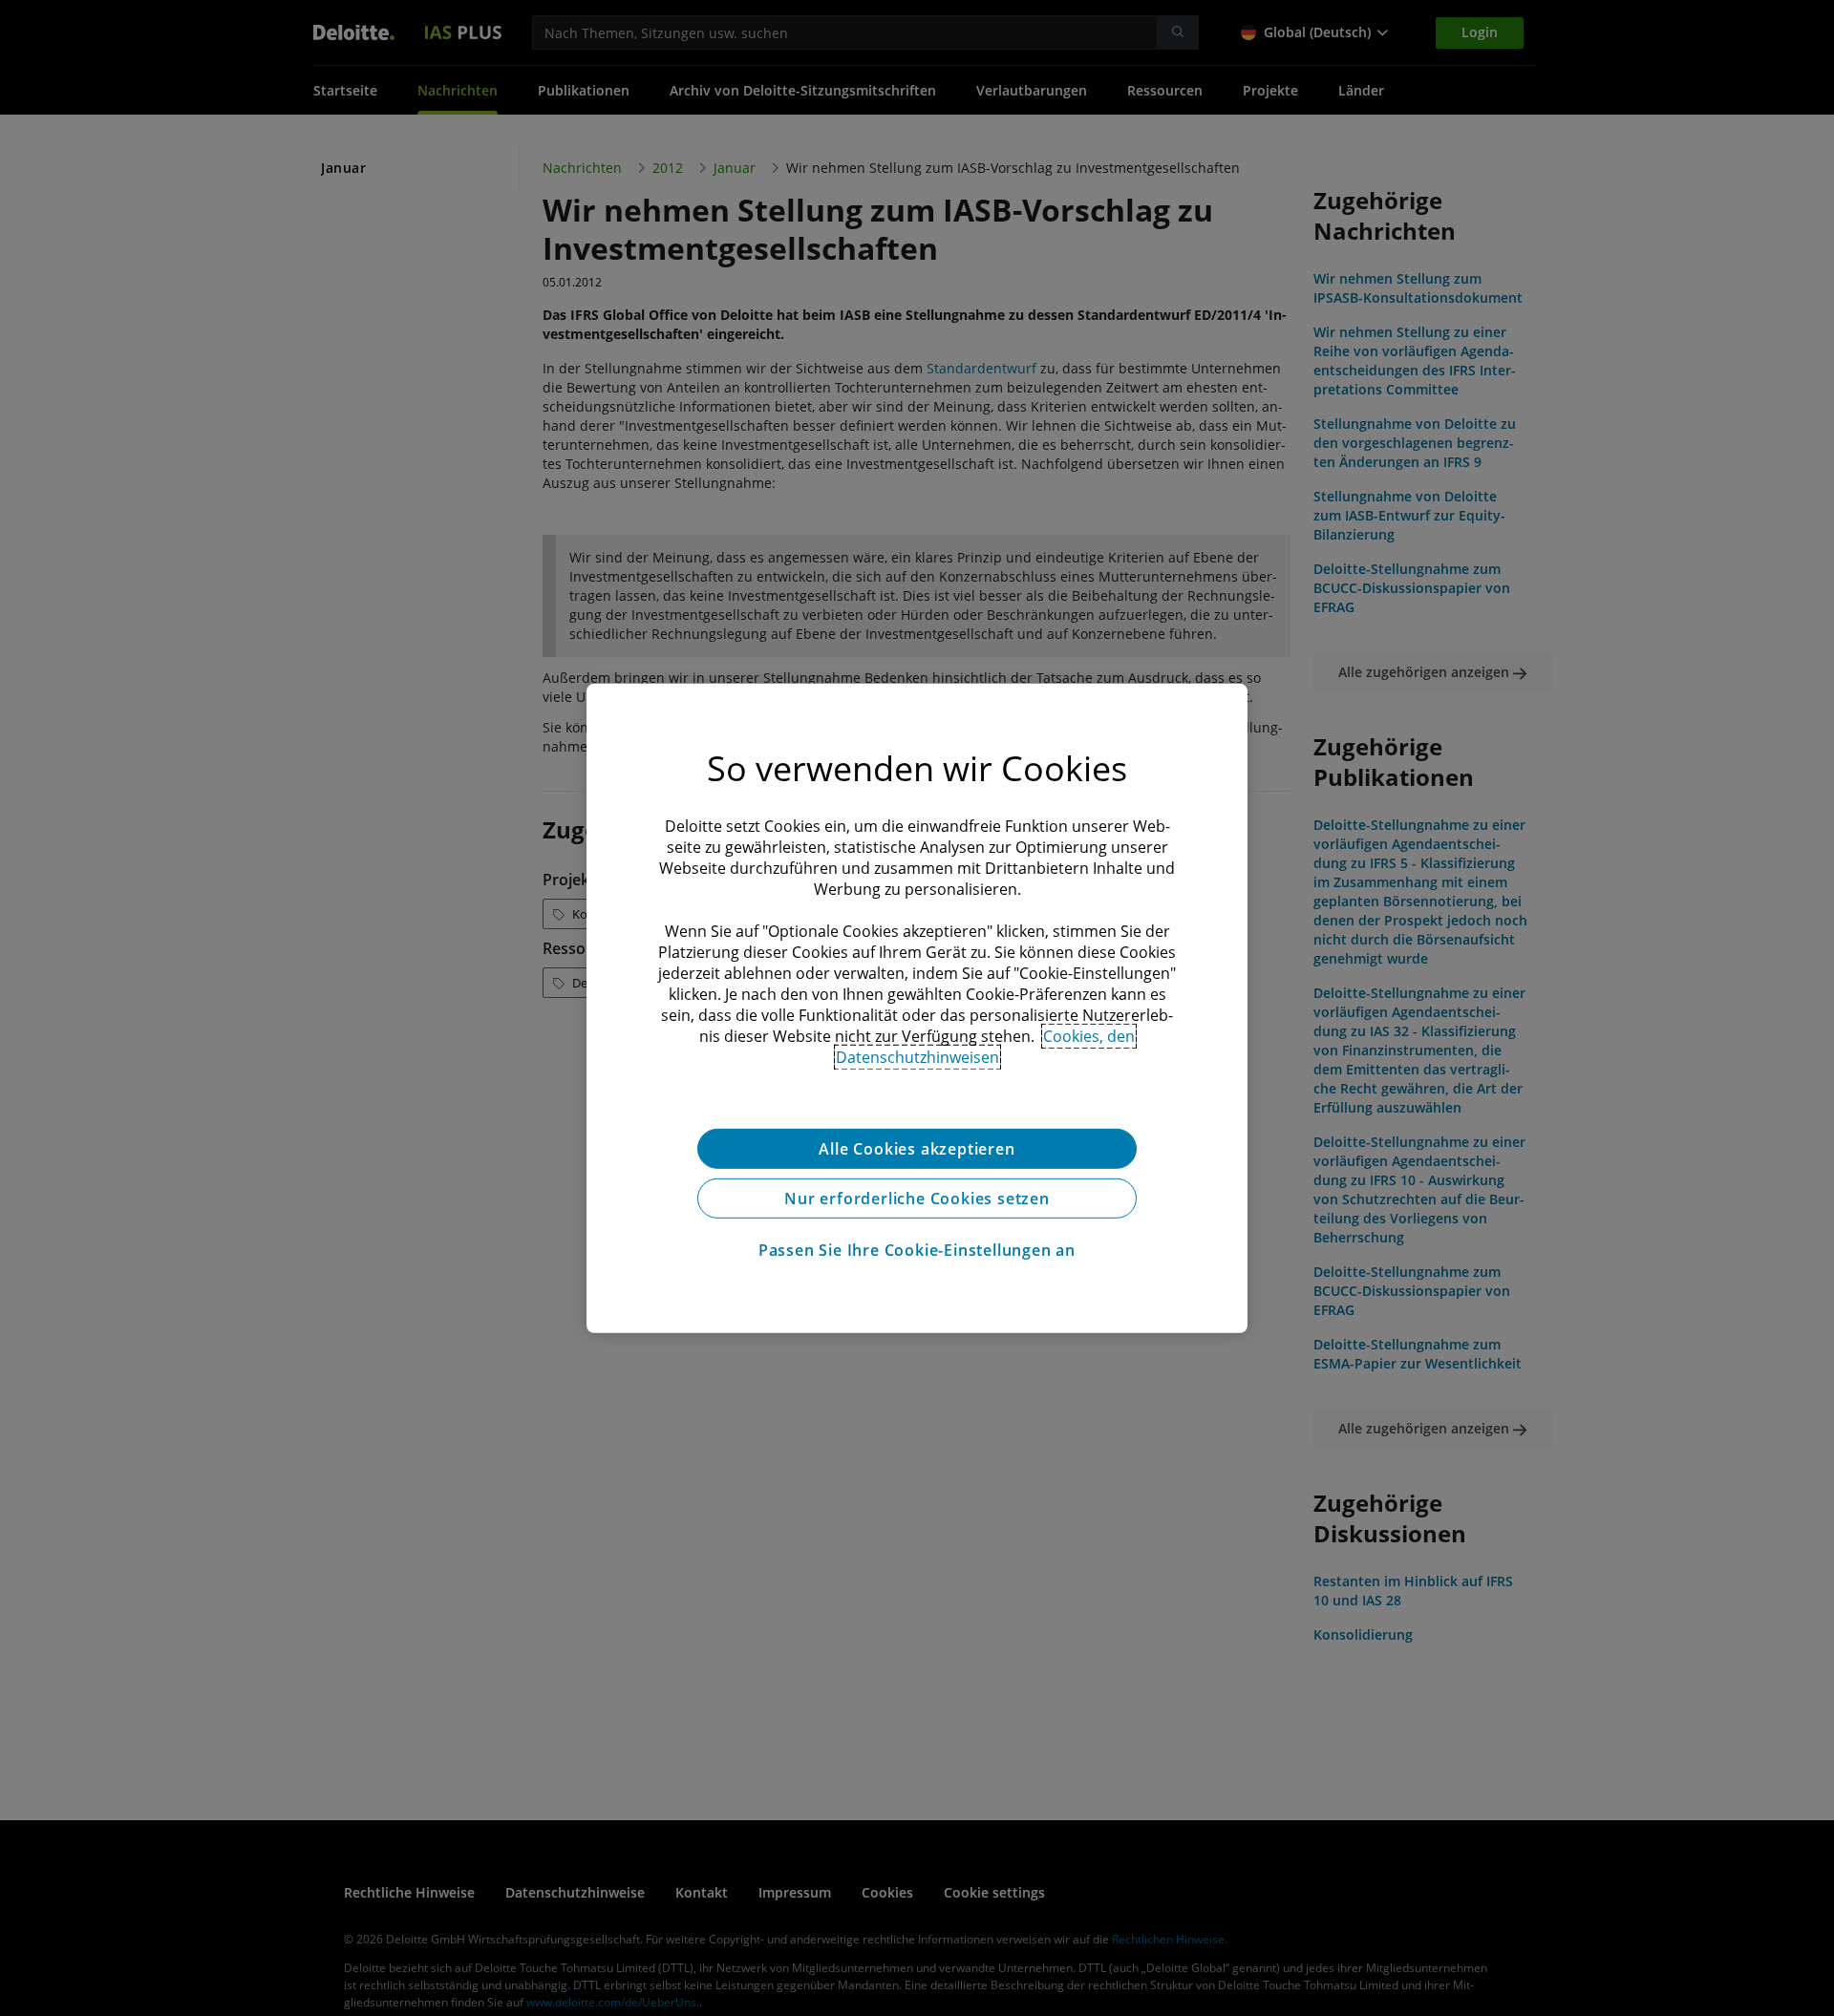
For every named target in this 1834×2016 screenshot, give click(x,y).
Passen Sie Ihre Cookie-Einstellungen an (917, 1249)
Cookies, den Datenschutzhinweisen (986, 1046)
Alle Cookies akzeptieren (917, 1148)
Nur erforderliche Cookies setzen (917, 1198)
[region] (917, 1008)
